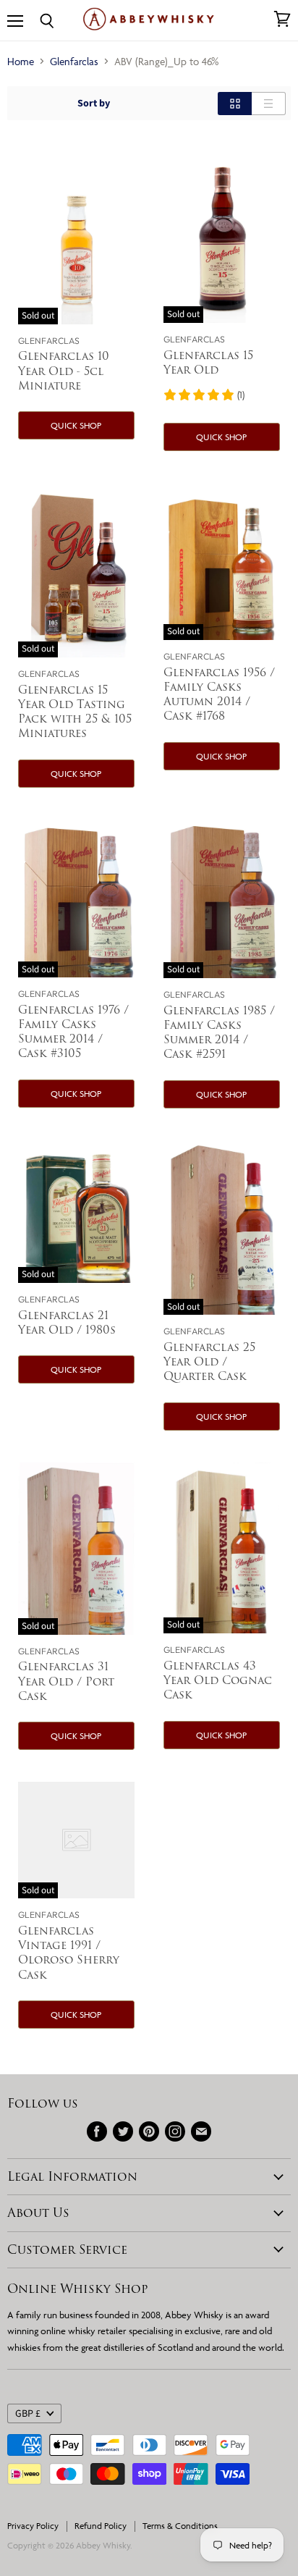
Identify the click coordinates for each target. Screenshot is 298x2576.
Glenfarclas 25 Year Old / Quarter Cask (209, 1361)
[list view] (269, 104)
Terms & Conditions (180, 2526)
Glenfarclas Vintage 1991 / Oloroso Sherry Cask (69, 1952)
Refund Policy (101, 2526)
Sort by (94, 104)
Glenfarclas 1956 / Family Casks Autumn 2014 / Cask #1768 (219, 694)
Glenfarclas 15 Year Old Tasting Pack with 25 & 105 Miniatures (75, 711)
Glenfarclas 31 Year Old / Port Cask (66, 1681)
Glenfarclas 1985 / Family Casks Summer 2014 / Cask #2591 (219, 1032)
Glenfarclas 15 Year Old (208, 362)
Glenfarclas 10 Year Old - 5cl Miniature (64, 370)
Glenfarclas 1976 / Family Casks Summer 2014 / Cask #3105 (73, 1031)
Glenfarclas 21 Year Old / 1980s (67, 1322)
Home (21, 61)
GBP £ (28, 2414)
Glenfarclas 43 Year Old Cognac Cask (218, 1680)
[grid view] (235, 104)
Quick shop (76, 425)
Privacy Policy (33, 2526)
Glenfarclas (74, 61)
